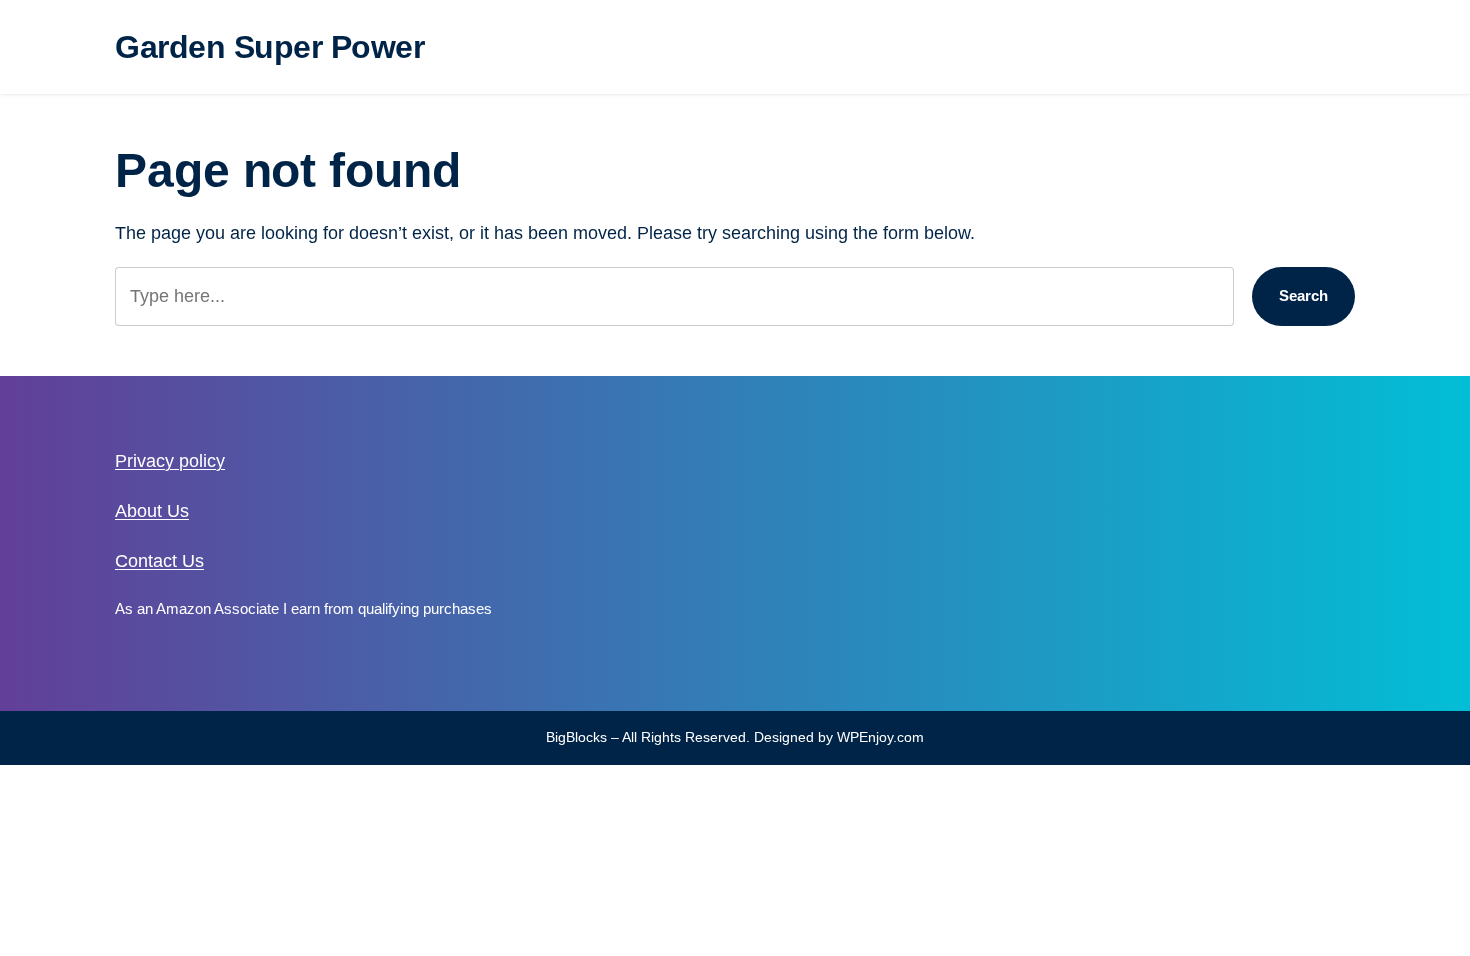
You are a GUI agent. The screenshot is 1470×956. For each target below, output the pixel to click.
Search (1303, 295)
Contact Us (159, 561)
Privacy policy (170, 461)
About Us (152, 511)
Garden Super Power (269, 47)
